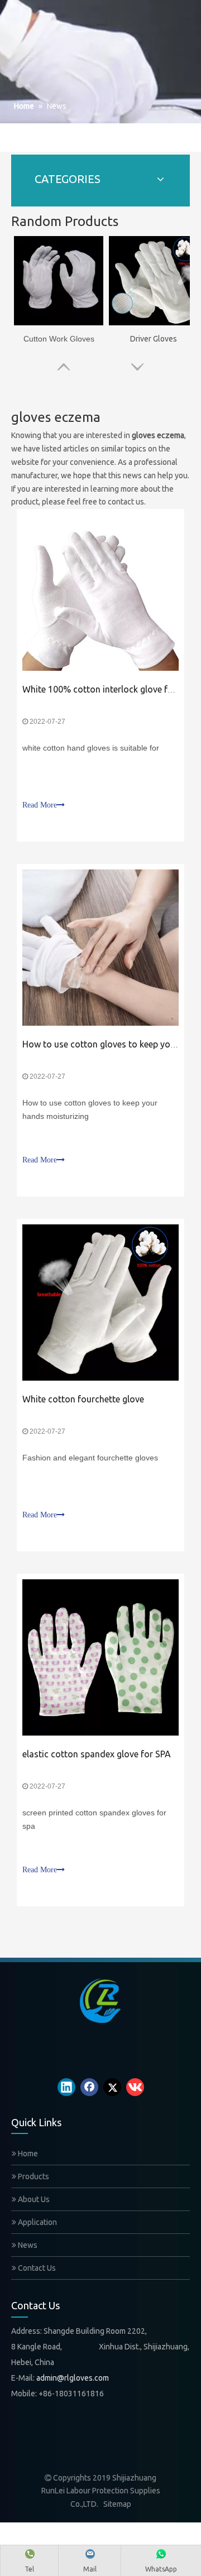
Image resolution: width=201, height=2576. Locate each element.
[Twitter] (112, 2087)
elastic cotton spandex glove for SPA (97, 1754)
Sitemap (117, 2504)
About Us (33, 2199)
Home (27, 2154)
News (27, 2245)
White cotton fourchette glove (83, 1399)
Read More (40, 805)
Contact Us (36, 2268)
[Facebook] (89, 2087)
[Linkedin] (66, 2087)
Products (33, 2176)
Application (37, 2222)
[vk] (135, 2087)
